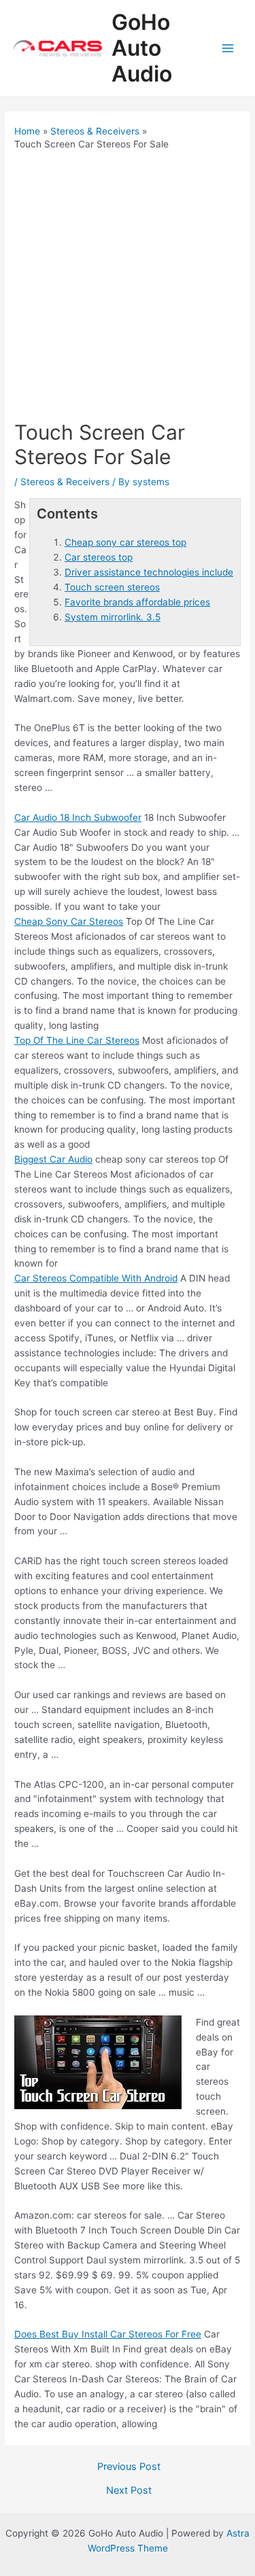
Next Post (129, 2491)
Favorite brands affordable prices (137, 602)
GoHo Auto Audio (142, 48)
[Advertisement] (128, 286)
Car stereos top (99, 557)
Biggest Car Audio (53, 1159)
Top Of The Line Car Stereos (77, 1040)
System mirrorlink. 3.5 (113, 617)
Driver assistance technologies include (149, 572)
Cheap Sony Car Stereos (69, 921)
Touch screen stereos (112, 587)
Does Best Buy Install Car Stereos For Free (108, 2334)
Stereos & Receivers (65, 482)
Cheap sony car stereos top (125, 542)
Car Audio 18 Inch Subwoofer (78, 817)
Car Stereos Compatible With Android (96, 1278)
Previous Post (129, 2467)
